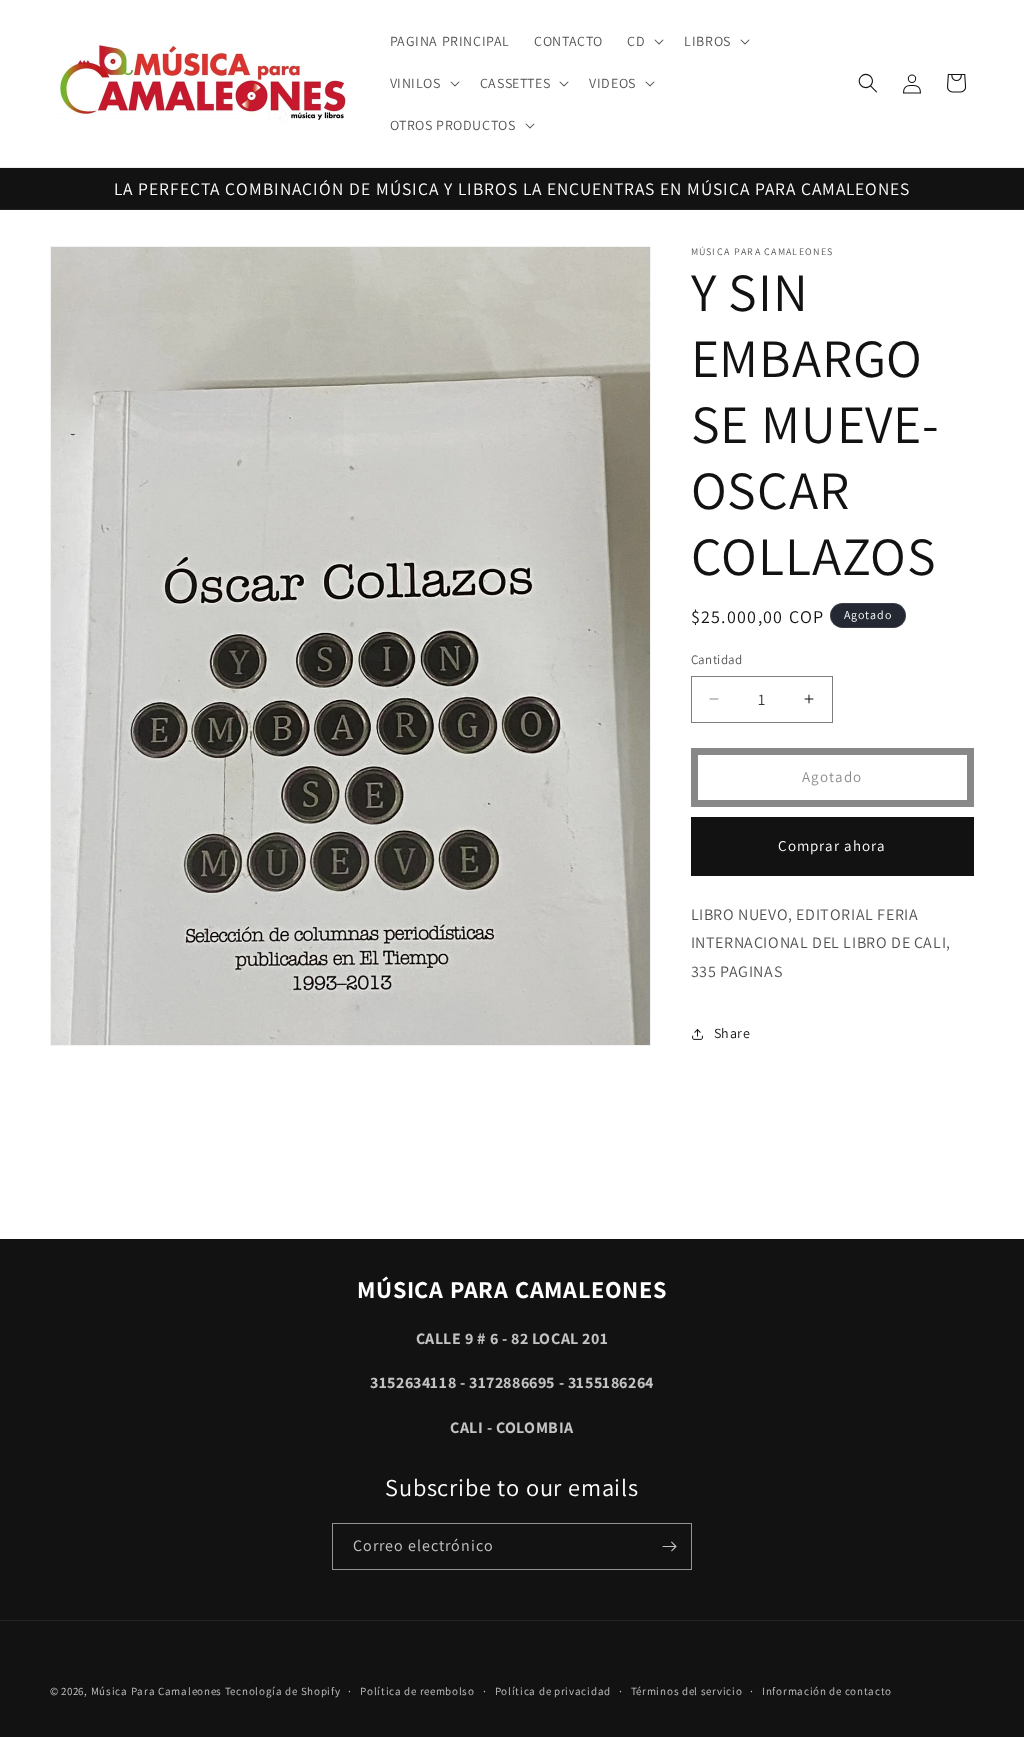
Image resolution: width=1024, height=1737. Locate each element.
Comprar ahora (832, 845)
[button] (643, 41)
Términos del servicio (687, 1691)
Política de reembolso (417, 1691)
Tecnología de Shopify (283, 1691)
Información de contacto (827, 1691)
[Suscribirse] (669, 1546)
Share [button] (732, 1033)
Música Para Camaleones (156, 1691)
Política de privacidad (553, 1691)
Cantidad (717, 659)
